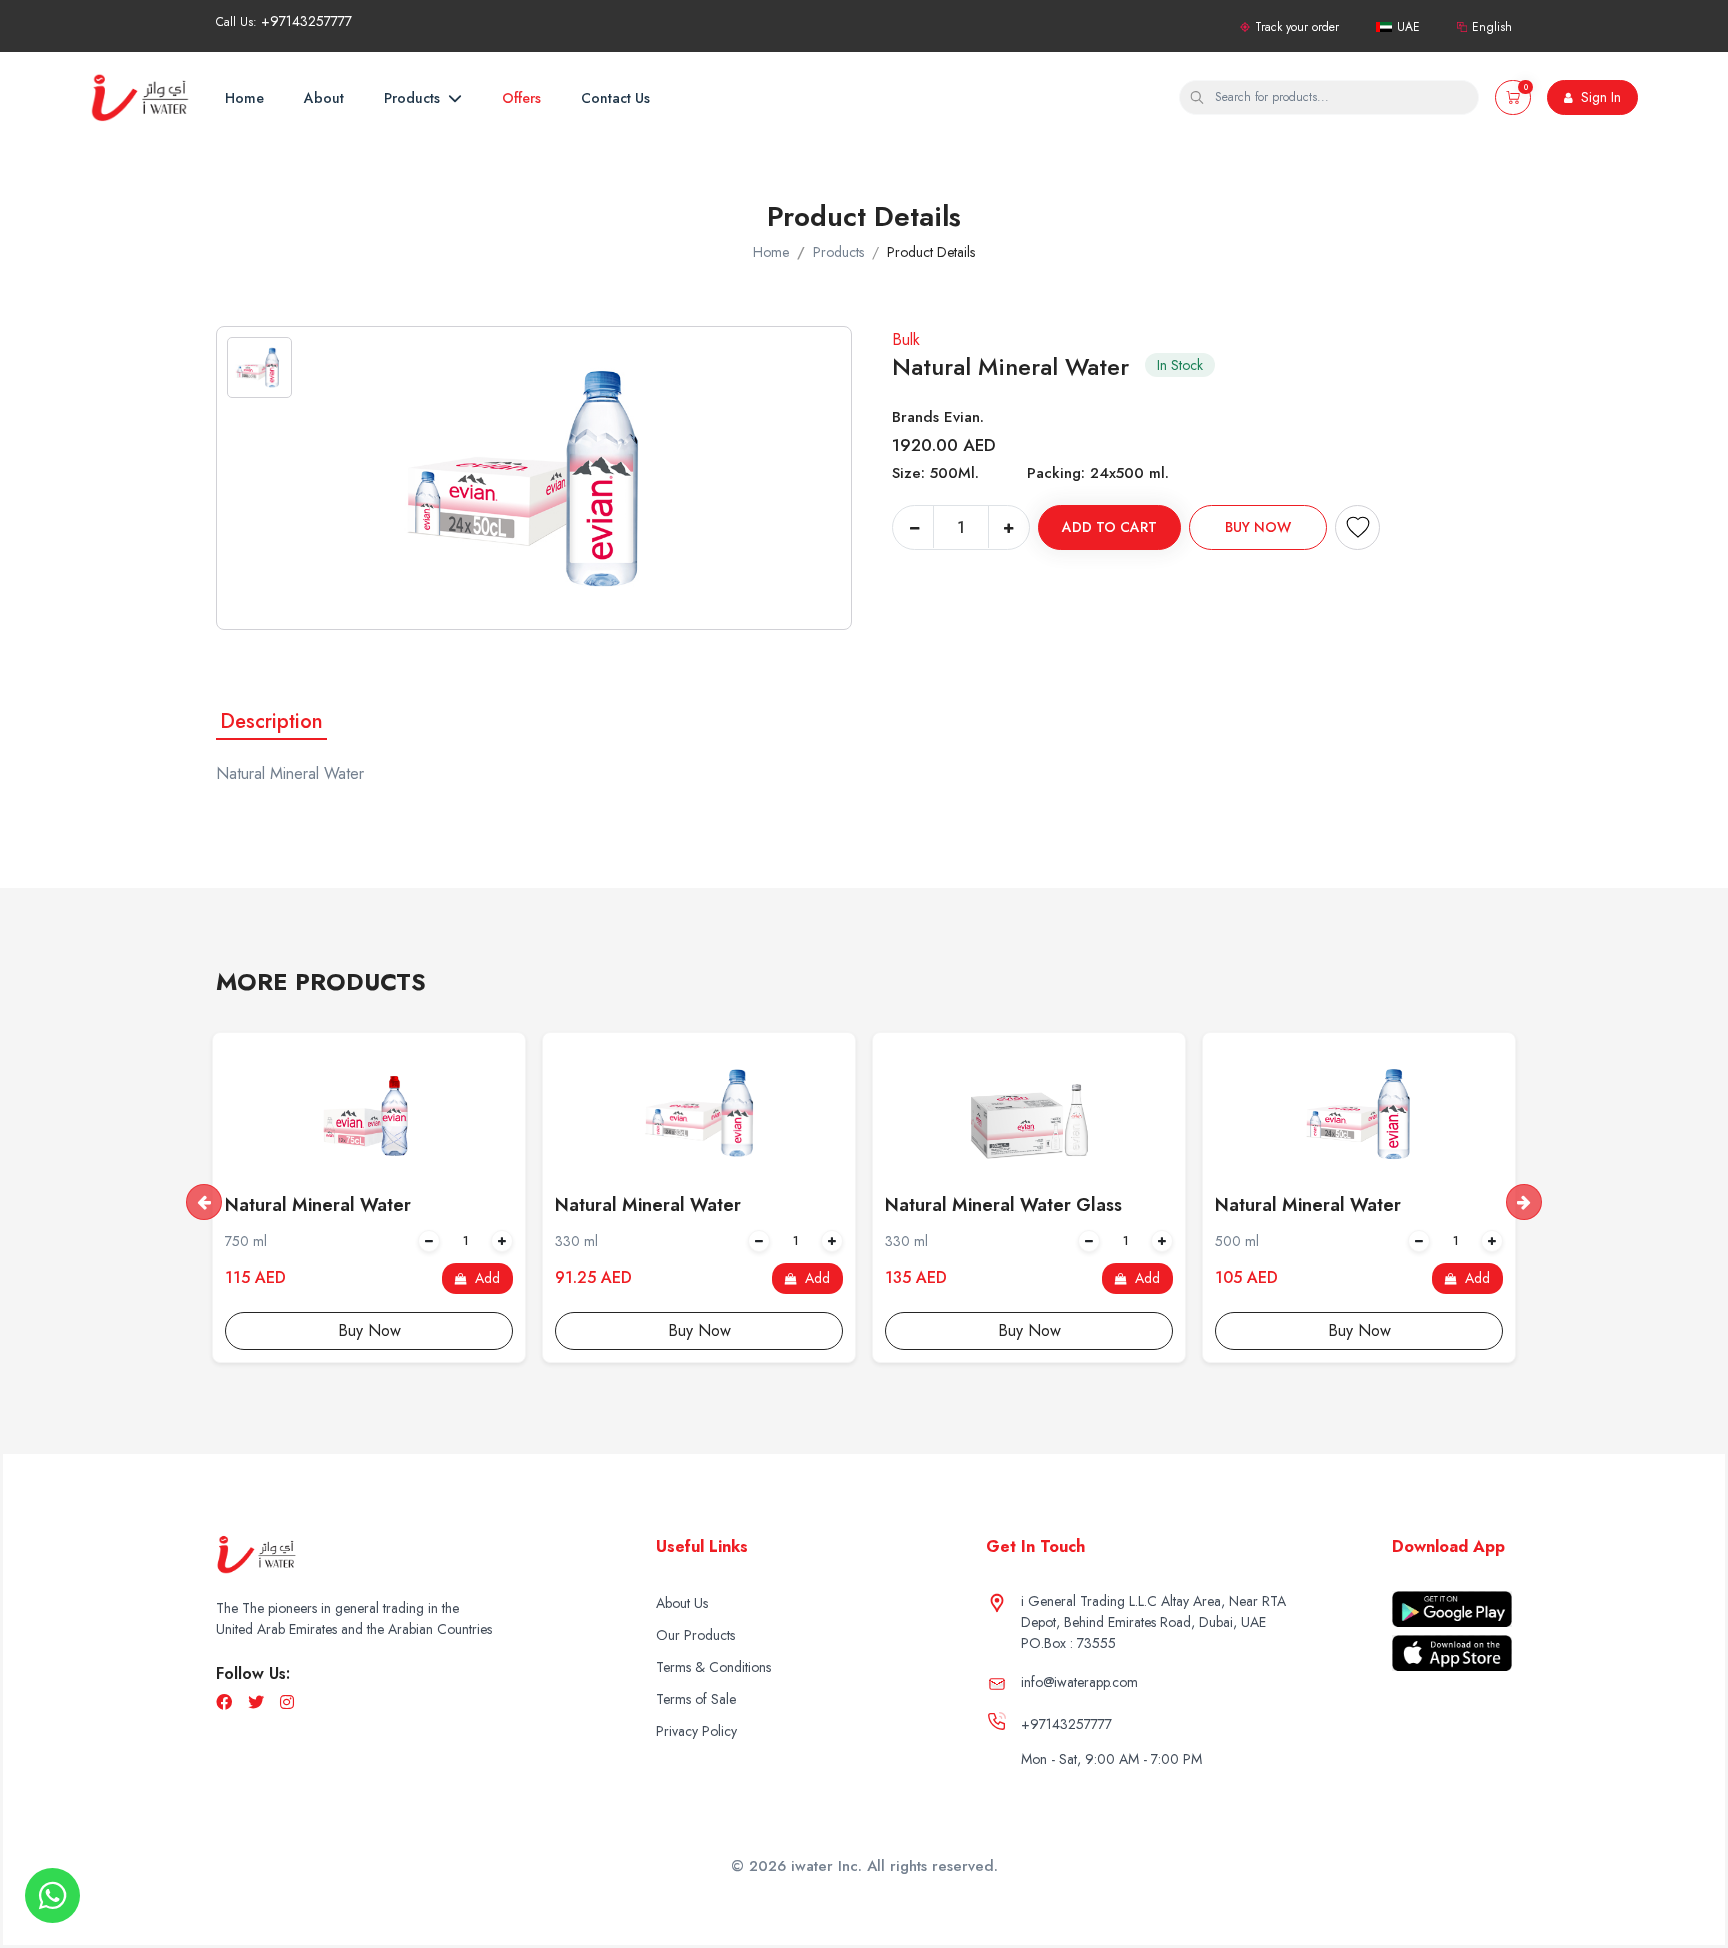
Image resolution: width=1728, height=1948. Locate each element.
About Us (682, 1603)
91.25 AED (593, 1278)
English (1492, 27)
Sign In (1599, 97)
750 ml (246, 1241)
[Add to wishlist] (1357, 527)
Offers (521, 98)
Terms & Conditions (713, 1667)
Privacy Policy (696, 1731)
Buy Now (1258, 527)
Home (244, 98)
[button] (1513, 97)
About (324, 98)
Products (414, 98)
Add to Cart (1109, 527)
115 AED (255, 1278)
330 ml (576, 1241)
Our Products (695, 1635)
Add (485, 1278)
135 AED (916, 1278)
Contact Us (615, 98)
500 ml (1237, 1241)
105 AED (1246, 1278)
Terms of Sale (696, 1699)
